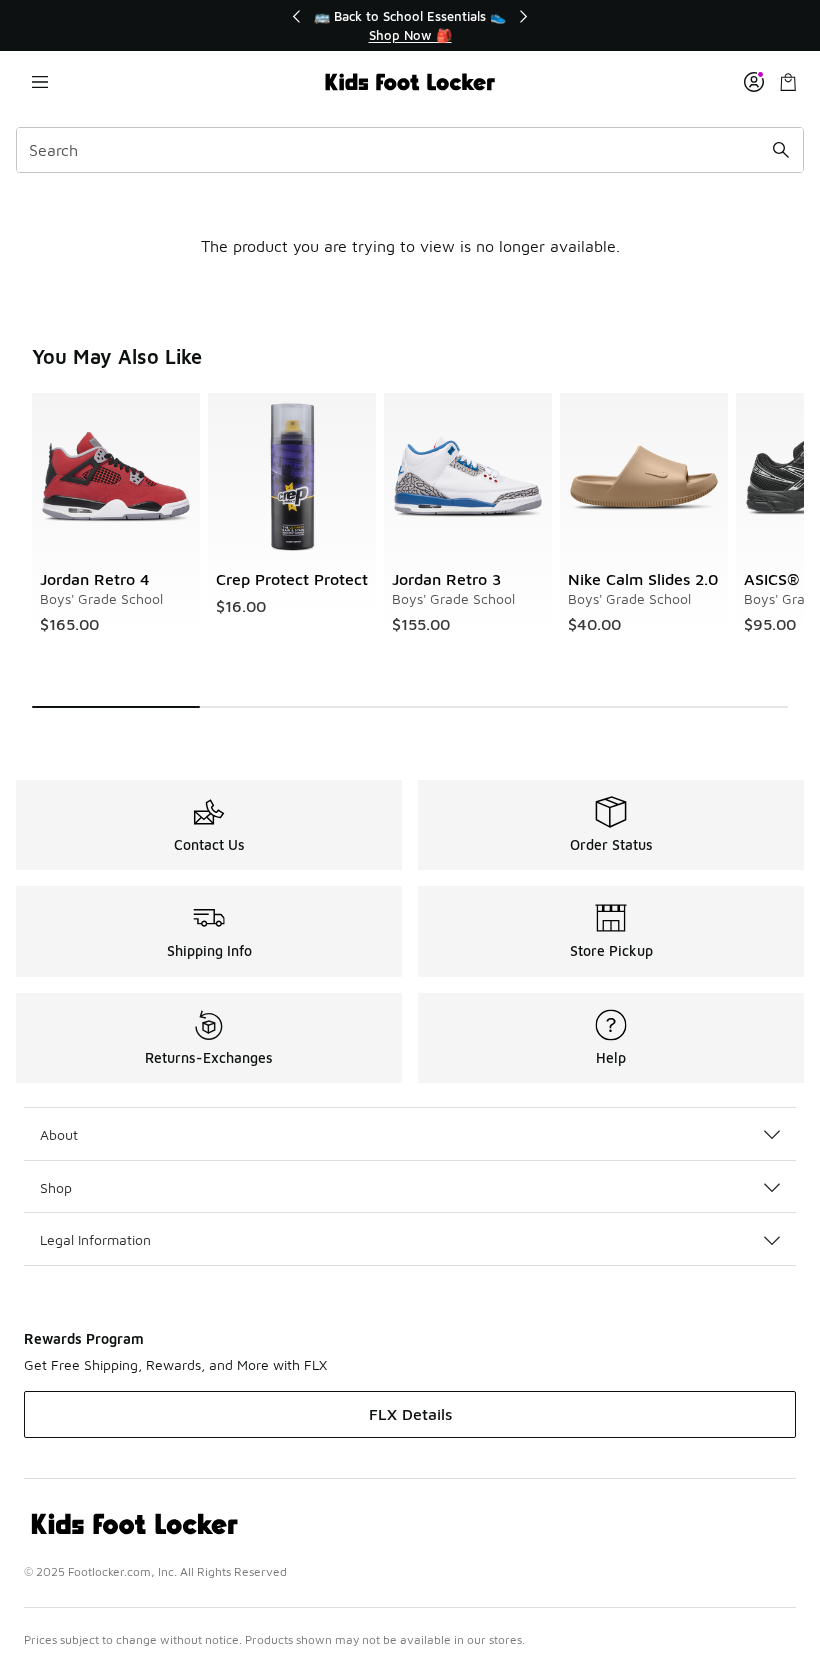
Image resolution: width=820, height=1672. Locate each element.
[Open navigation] (40, 82)
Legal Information (95, 1239)
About (59, 1134)
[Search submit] (781, 150)
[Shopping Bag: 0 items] (788, 82)
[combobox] (410, 150)
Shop (56, 1187)
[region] (410, 25)
